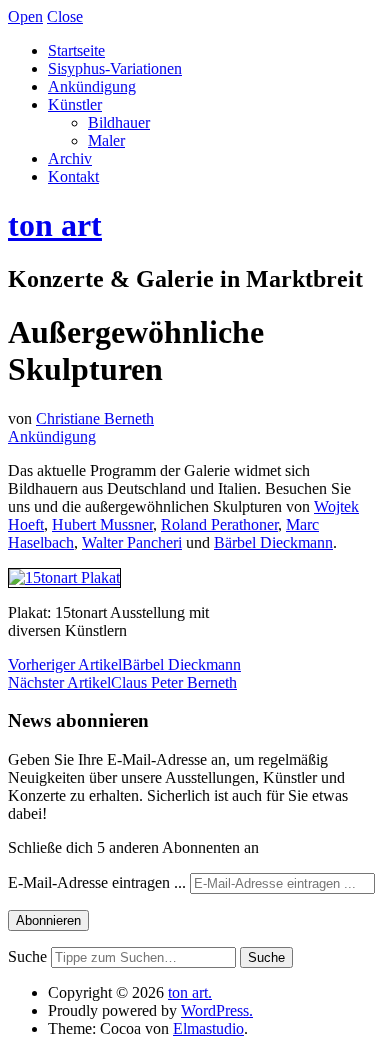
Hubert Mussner (102, 524)
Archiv (70, 158)
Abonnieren (48, 920)
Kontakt (73, 176)
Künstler (75, 104)
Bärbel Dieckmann (273, 542)
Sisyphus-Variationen (115, 68)
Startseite (76, 50)
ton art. (190, 992)
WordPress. (217, 1010)
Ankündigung (92, 86)
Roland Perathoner (219, 524)
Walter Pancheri (132, 542)
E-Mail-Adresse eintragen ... (99, 882)
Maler (106, 140)
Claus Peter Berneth (122, 682)
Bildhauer (119, 122)
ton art (55, 225)
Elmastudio (208, 1028)
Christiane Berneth (95, 418)
